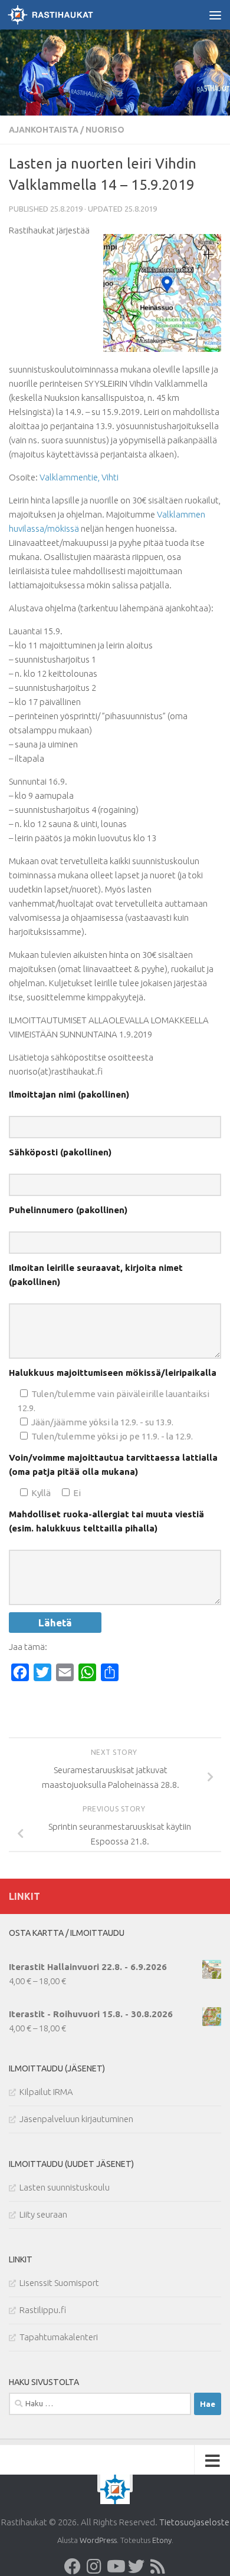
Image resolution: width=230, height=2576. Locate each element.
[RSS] (157, 2567)
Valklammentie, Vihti (79, 477)
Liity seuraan (43, 2214)
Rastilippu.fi (43, 2310)
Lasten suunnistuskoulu (65, 2187)
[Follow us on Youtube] (115, 2567)
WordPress (98, 2540)
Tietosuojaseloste (194, 2522)
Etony (162, 2540)
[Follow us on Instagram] (94, 2567)
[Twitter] (136, 2567)
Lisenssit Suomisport (59, 2283)
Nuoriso (105, 130)
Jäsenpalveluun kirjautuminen (76, 2119)
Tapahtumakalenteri (59, 2337)
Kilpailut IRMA (46, 2092)
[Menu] (215, 15)
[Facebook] (73, 2567)
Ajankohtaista (44, 130)
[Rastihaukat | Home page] (65, 15)
